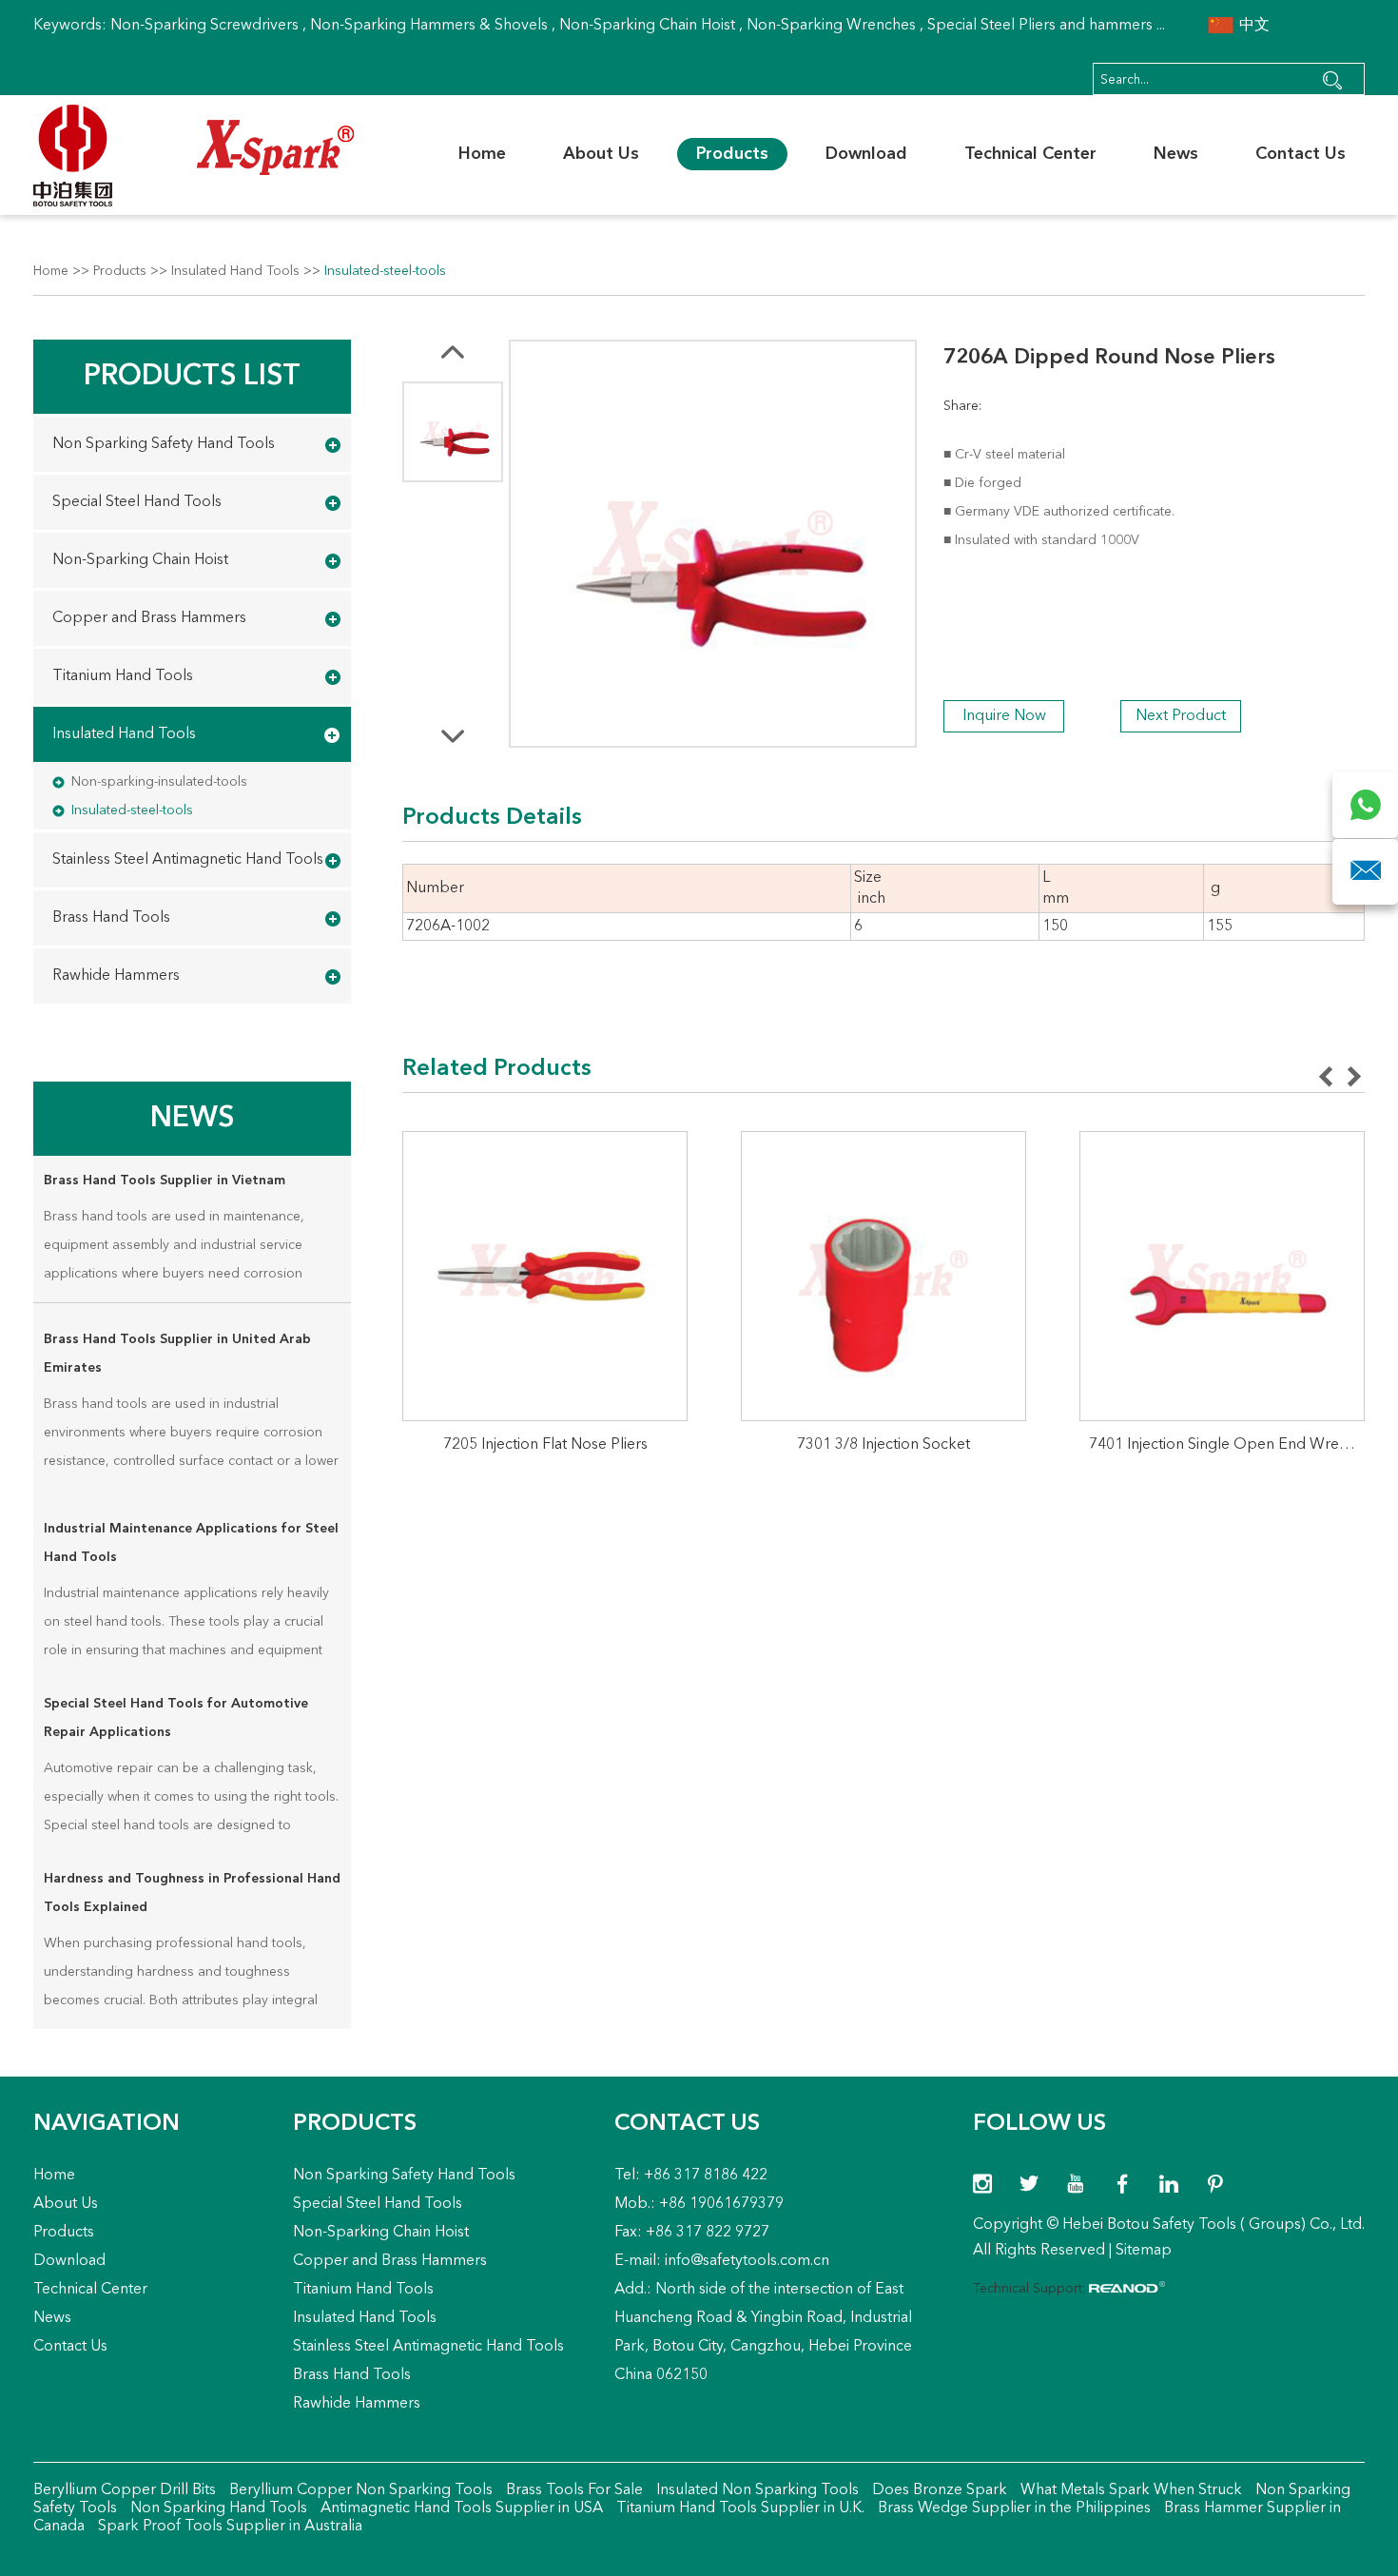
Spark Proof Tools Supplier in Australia (228, 2527)
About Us (601, 154)
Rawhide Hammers (116, 976)
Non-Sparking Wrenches (831, 26)
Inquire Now (1004, 716)
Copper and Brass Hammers (149, 618)
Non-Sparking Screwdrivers (204, 26)
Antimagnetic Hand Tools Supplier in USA (460, 2508)
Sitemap (1144, 2251)
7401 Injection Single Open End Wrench (1226, 1445)
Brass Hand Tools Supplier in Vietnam (165, 1181)
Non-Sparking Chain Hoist (647, 26)
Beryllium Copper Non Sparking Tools (359, 2490)
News (1176, 154)
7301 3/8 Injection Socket (883, 1445)
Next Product (1181, 716)
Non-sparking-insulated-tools (159, 782)
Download (866, 154)
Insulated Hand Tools (235, 271)
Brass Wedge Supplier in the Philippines (1012, 2508)
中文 (1252, 26)
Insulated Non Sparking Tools (756, 2490)
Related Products (497, 1069)
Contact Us (1301, 154)
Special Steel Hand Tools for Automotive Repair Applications (176, 1718)
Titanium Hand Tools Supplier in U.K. (738, 2508)
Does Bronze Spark (938, 2490)
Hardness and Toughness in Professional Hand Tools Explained (192, 1893)
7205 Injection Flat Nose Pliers (545, 1445)
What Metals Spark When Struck (1129, 2490)
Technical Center (1030, 154)
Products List (192, 377)
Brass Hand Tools (111, 918)
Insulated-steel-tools (385, 271)
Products (732, 154)
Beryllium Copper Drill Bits (125, 2490)
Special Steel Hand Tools (137, 502)
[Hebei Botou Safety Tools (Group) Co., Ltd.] (194, 156)
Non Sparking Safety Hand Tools (164, 444)
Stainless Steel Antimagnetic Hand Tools (188, 860)
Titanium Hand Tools (123, 676)
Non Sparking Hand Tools (217, 2508)
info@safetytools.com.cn (747, 2261)
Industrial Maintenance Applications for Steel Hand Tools (191, 1543)
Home (482, 154)
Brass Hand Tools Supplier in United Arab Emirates (177, 1354)
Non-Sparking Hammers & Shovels (429, 26)
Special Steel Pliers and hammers (1040, 26)
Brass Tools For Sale (573, 2490)
